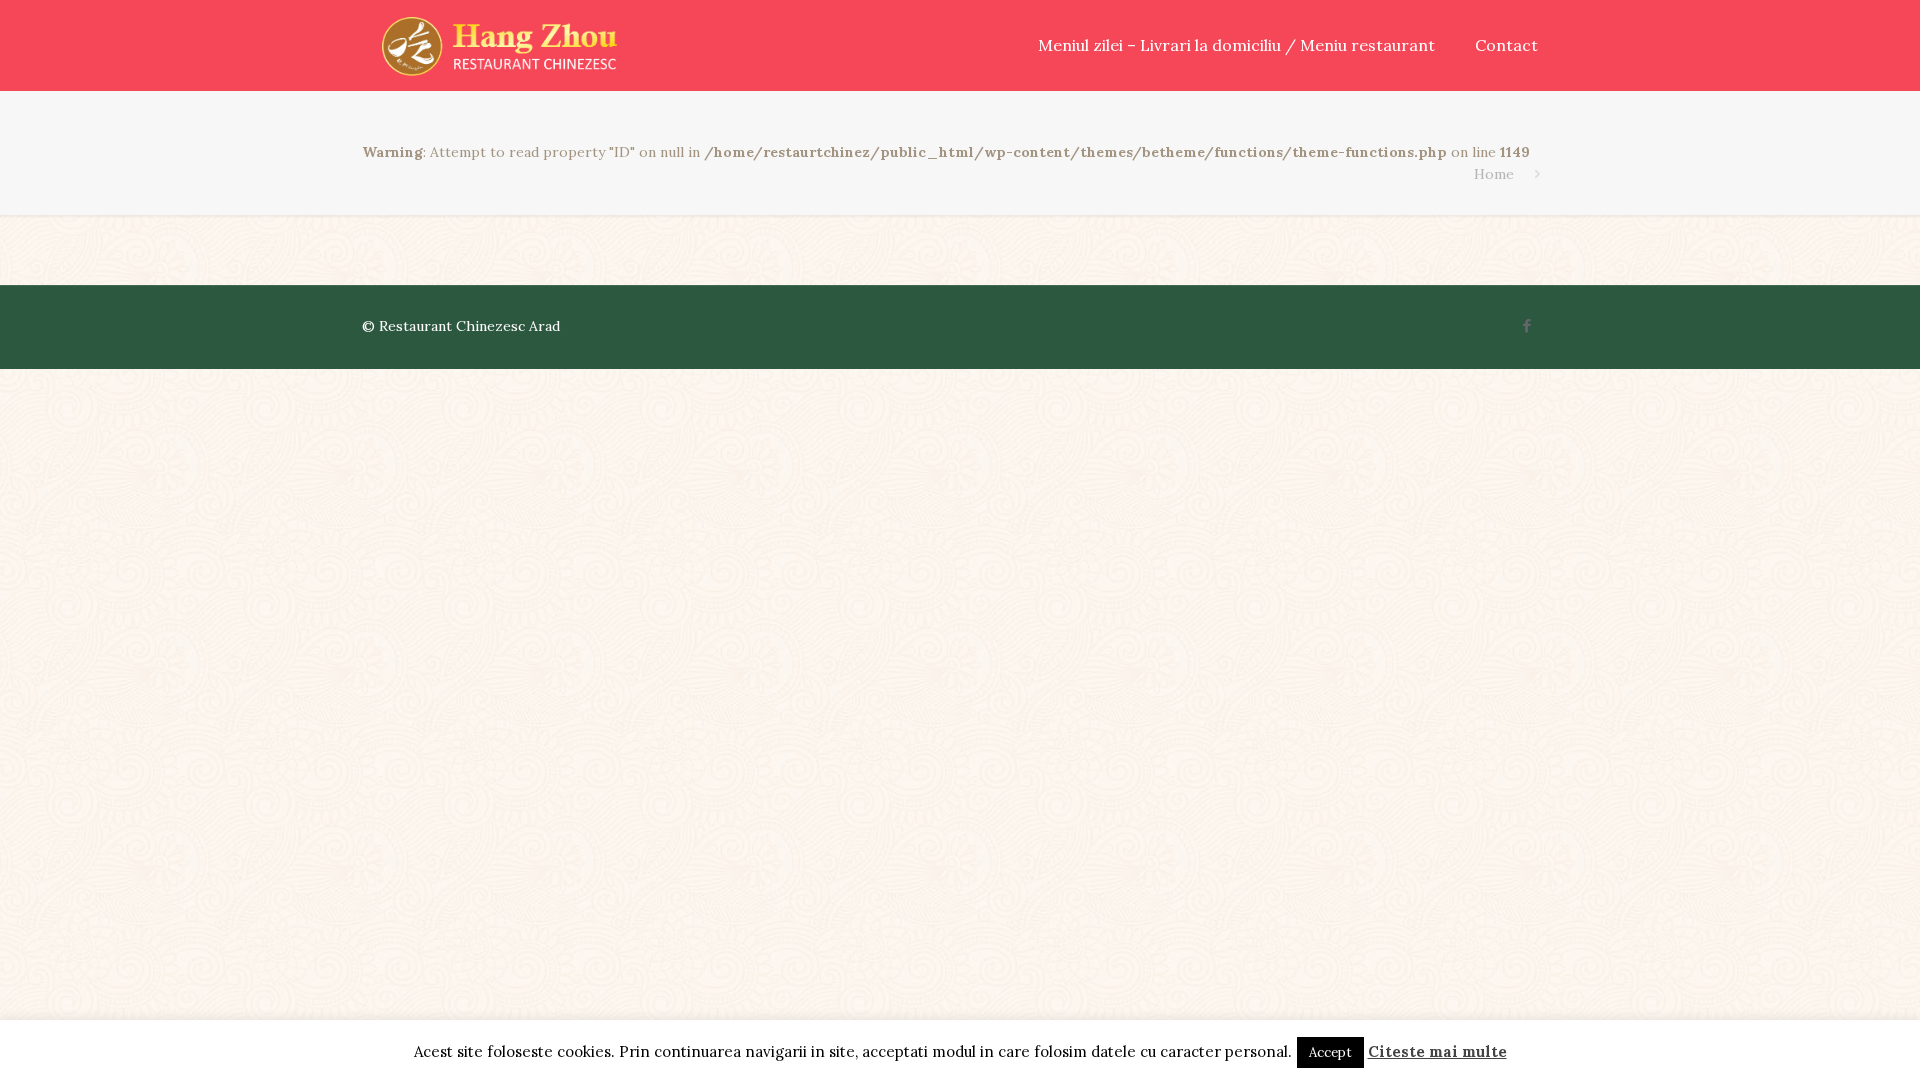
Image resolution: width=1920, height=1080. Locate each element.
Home (1494, 174)
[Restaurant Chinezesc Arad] (499, 45)
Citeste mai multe (1437, 1051)
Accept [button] (1330, 1052)
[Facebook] (1527, 325)
